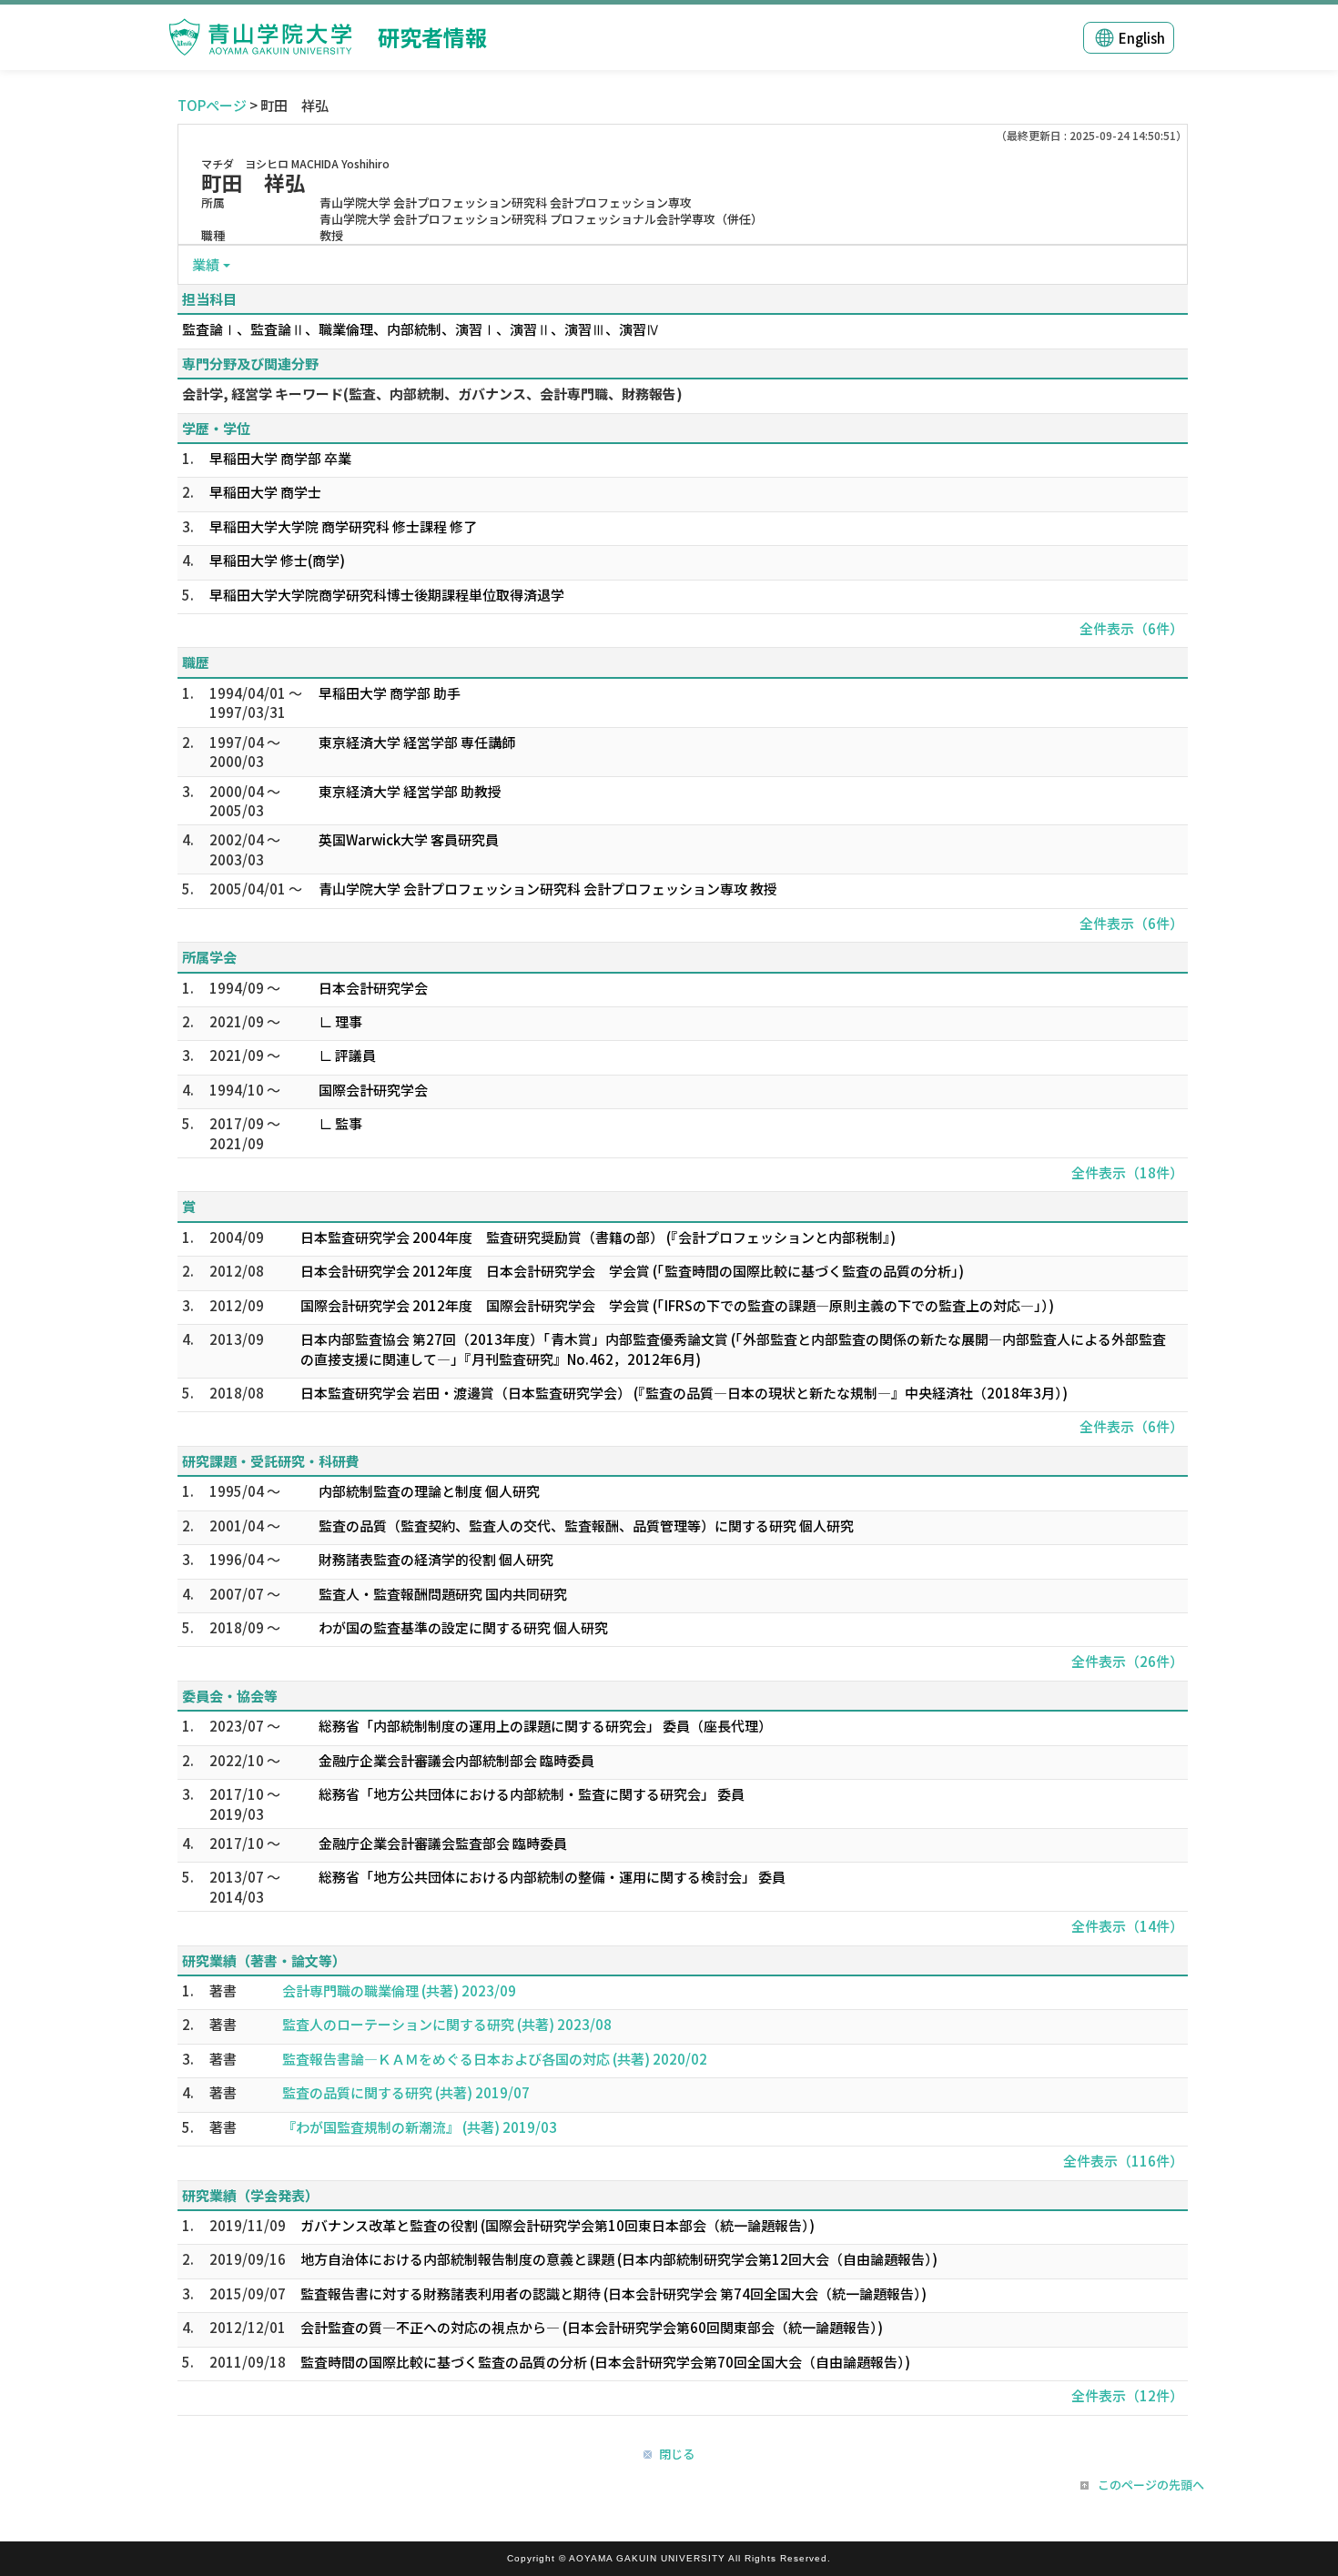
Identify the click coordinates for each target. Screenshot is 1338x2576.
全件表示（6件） (1131, 628)
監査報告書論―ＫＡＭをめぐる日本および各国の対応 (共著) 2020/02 (495, 2059)
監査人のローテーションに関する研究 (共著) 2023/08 (447, 2024)
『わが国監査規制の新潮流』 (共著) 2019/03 (420, 2127)
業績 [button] (206, 264)
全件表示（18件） (1127, 1172)
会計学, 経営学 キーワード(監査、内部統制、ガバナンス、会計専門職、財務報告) (432, 394)
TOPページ (212, 105)
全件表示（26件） (1127, 1661)
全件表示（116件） (1123, 2161)
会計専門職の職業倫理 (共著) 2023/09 (399, 1990)
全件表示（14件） (1127, 1926)
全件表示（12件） (1127, 2395)
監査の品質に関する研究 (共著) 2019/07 (406, 2092)
